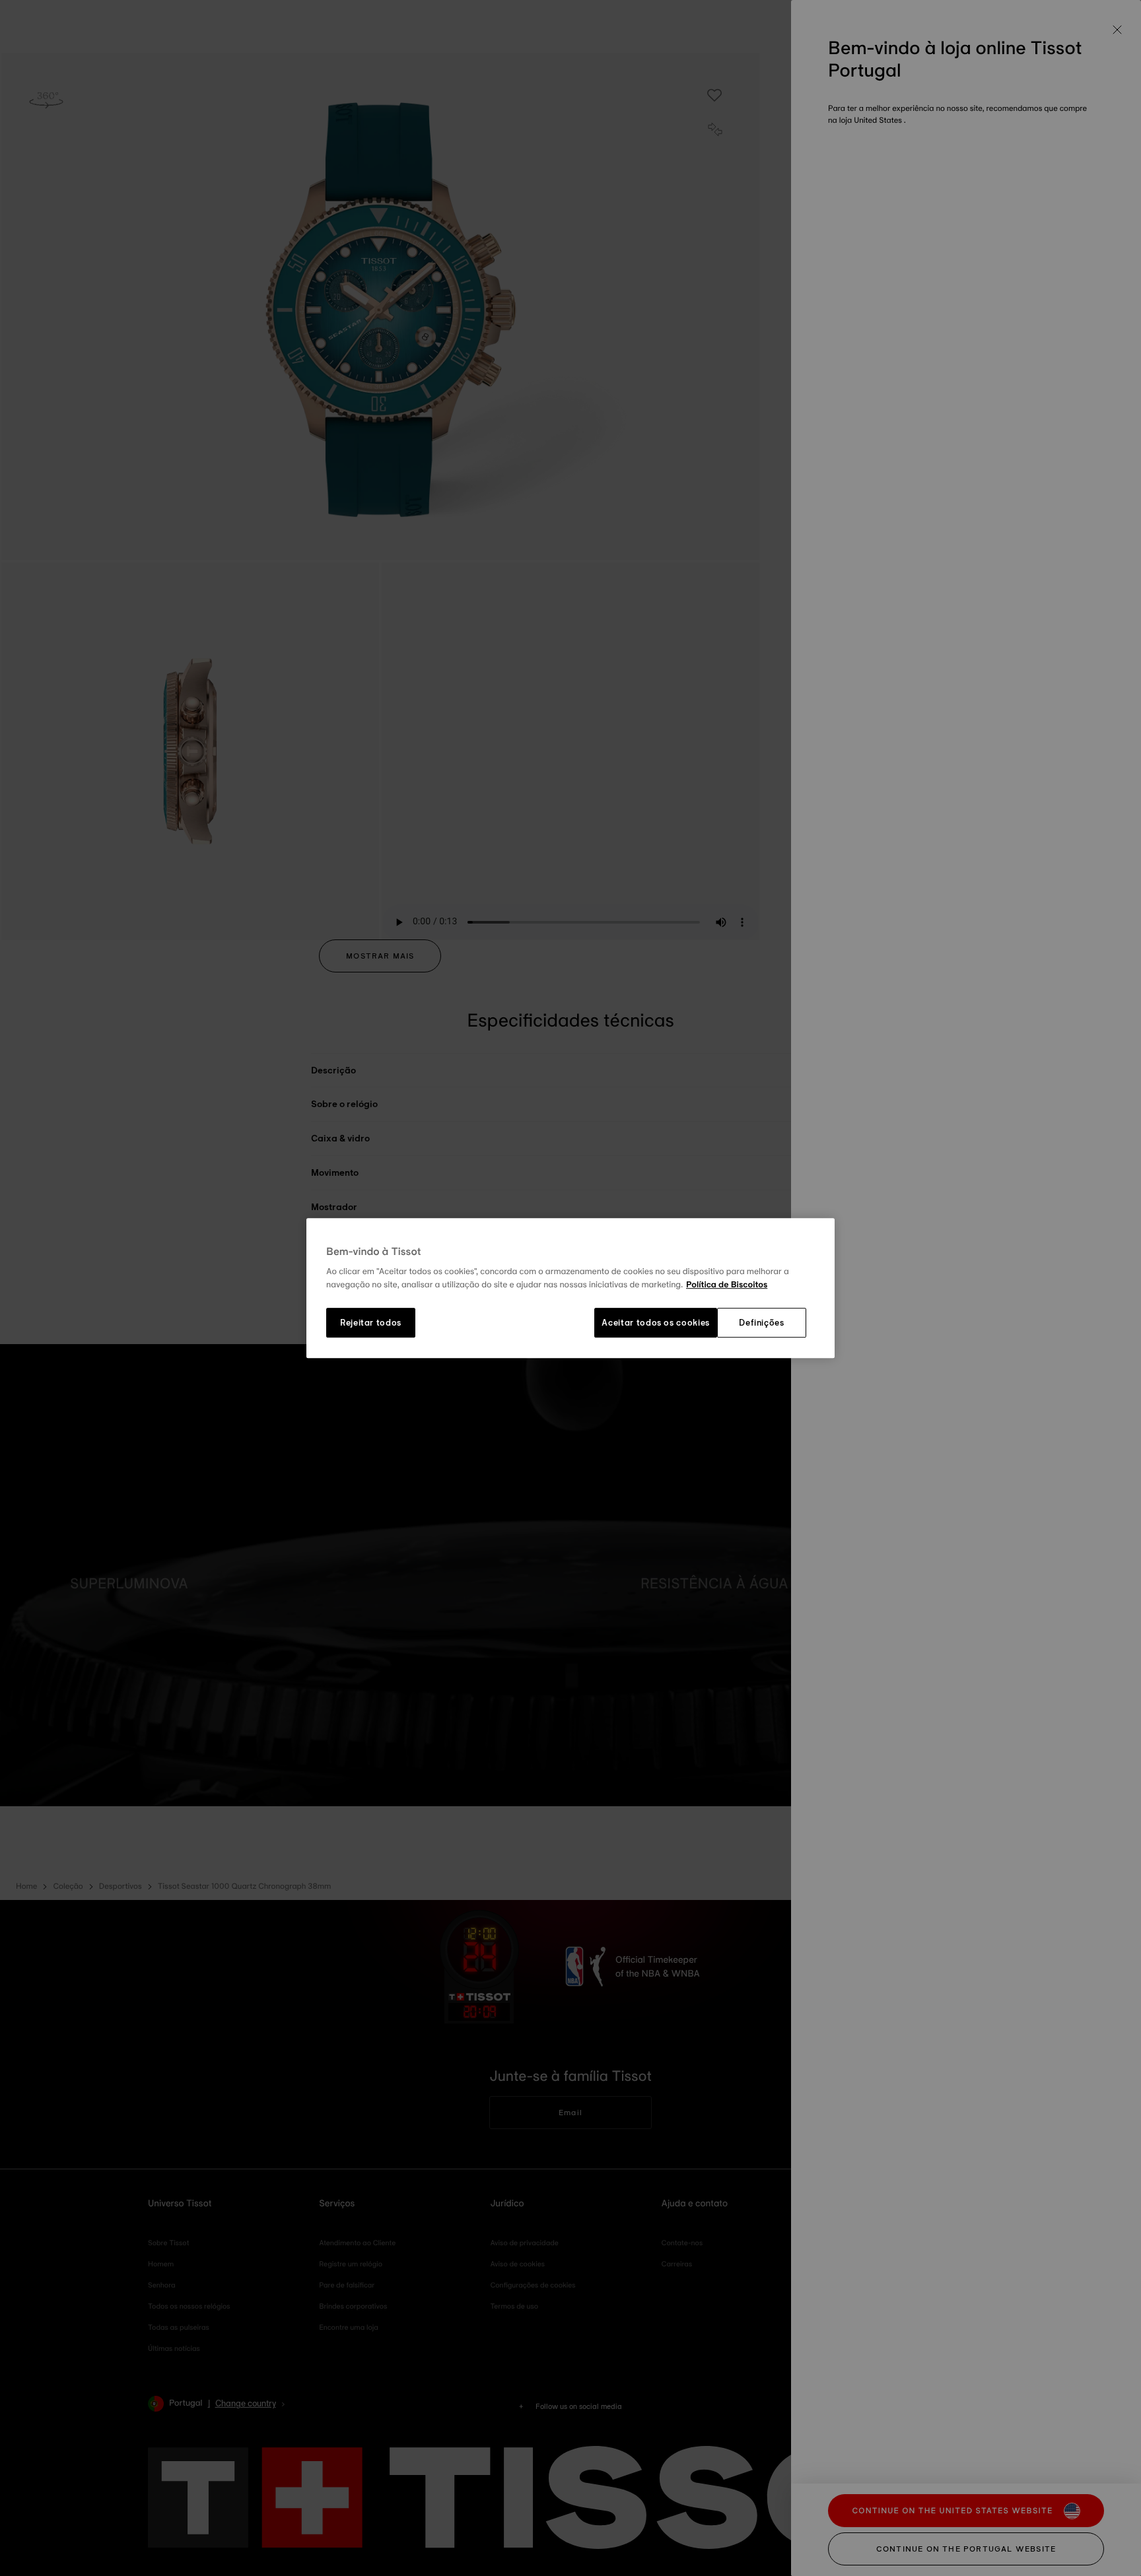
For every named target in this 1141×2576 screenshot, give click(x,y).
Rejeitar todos (371, 1323)
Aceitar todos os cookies (656, 1323)
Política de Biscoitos (727, 1285)
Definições (762, 1323)
